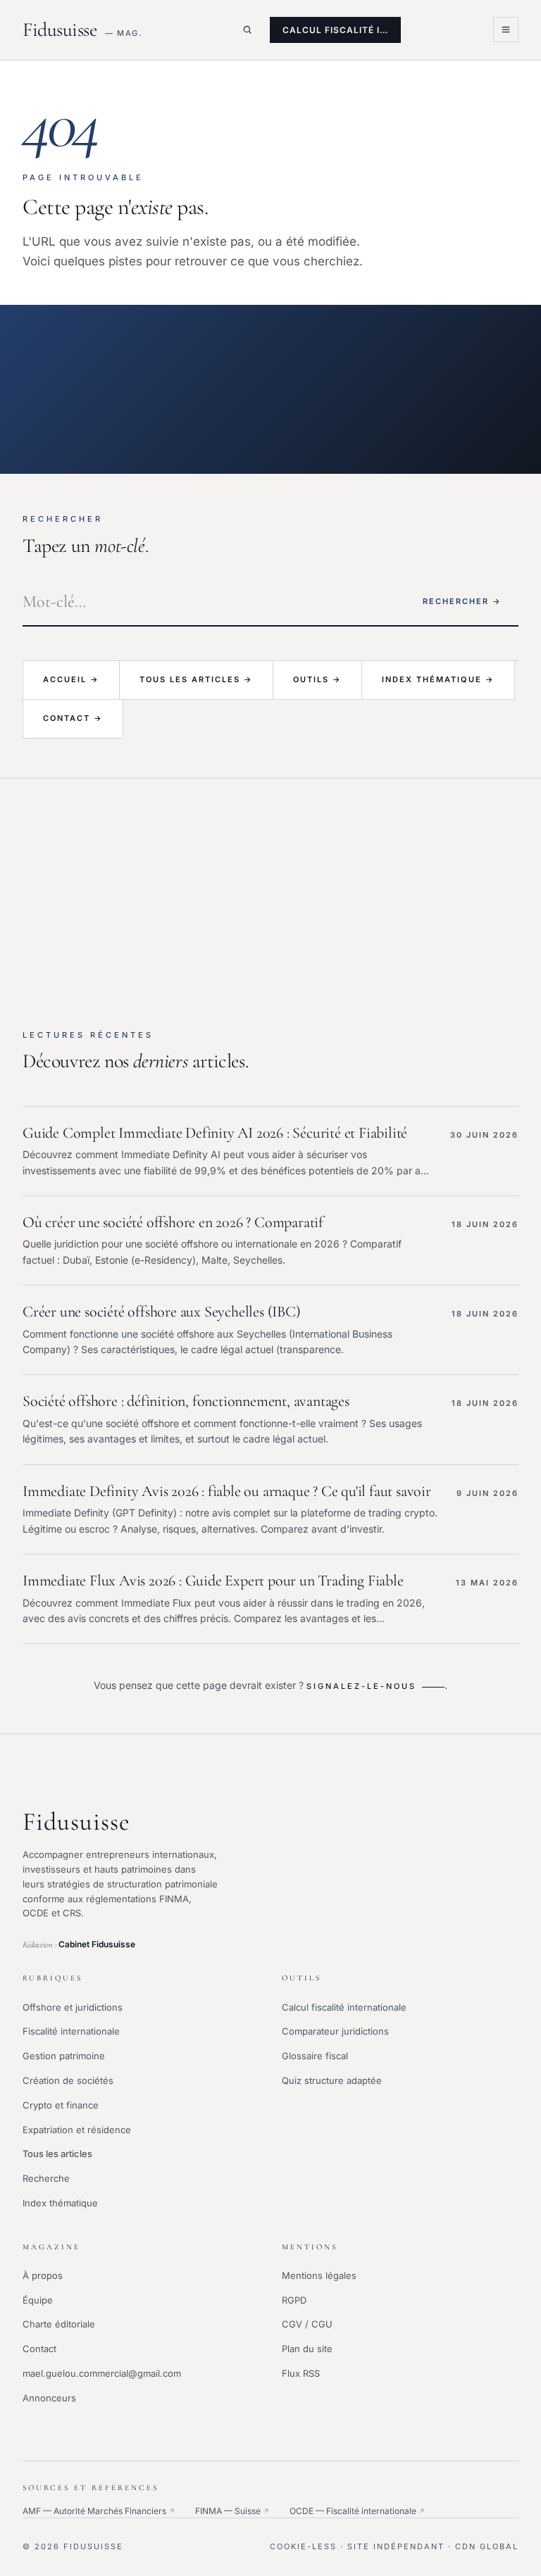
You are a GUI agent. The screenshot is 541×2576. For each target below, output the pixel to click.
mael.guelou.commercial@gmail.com (102, 2373)
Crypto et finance (61, 2105)
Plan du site (307, 2349)
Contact (39, 2349)
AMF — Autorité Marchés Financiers (99, 2511)
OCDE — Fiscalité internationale (357, 2511)
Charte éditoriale (59, 2324)
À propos (43, 2275)
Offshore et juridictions (73, 2007)
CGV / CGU (307, 2324)
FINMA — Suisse (232, 2511)
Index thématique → (438, 679)
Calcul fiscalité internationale (344, 2007)
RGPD (294, 2300)
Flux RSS (301, 2373)
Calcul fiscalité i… (335, 30)
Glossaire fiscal (315, 2056)
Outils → (317, 679)
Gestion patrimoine (64, 2056)
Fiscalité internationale (71, 2031)
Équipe (38, 2300)
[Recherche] (247, 30)
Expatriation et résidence (77, 2130)
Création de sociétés (68, 2080)
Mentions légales (319, 2275)
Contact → (73, 718)
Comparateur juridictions (335, 2031)
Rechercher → (462, 601)
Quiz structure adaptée (332, 2080)
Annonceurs (49, 2398)
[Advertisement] (270, 884)
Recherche (46, 2178)
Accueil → (71, 679)
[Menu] (506, 30)
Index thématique (60, 2203)
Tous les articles (57, 2154)
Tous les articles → (196, 679)
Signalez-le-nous (361, 1686)
